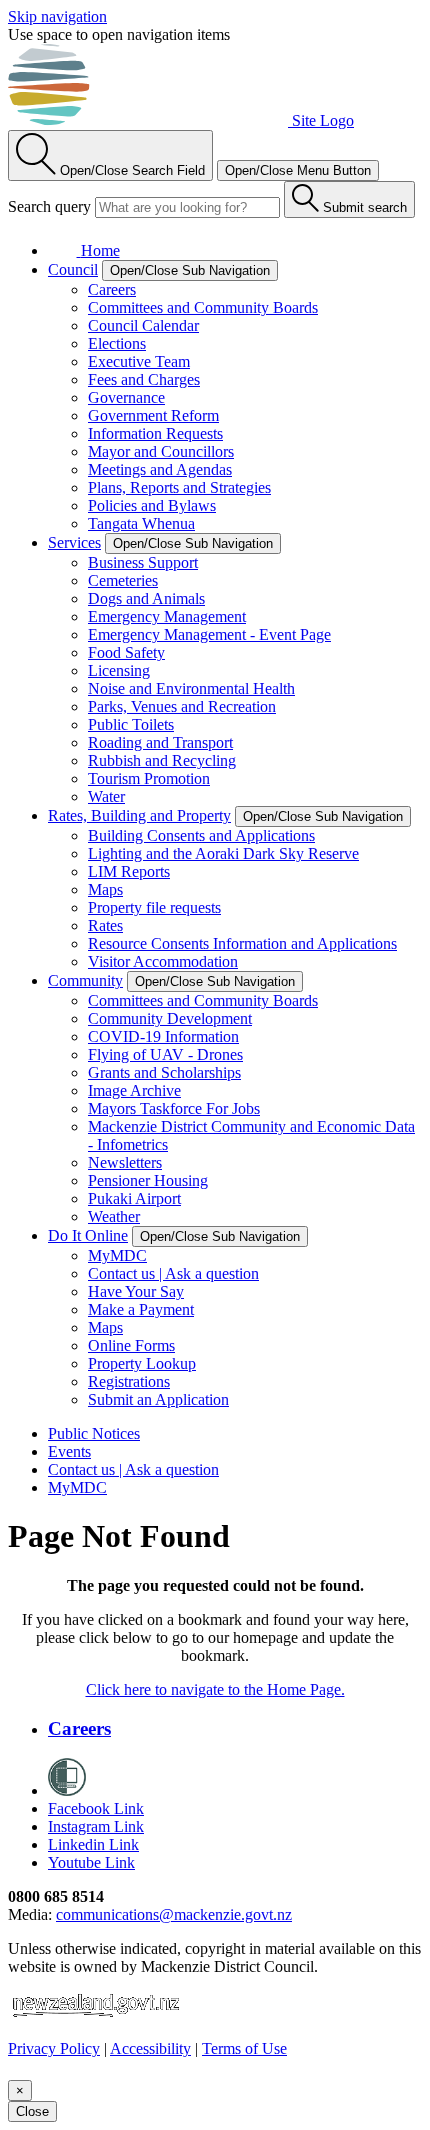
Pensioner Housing (148, 1180)
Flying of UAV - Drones (165, 1054)
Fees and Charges (144, 379)
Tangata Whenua (141, 523)
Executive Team (139, 361)
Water (106, 796)
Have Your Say (136, 1291)
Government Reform (153, 415)
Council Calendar (143, 325)
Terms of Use (244, 2048)
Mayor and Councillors (161, 451)
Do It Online (88, 1235)
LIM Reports (129, 871)
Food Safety (126, 652)
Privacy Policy (54, 2048)
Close (32, 2111)
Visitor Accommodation (163, 961)
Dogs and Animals (146, 598)
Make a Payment (141, 1309)
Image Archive (134, 1090)
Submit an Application (158, 1399)
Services (74, 542)
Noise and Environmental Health (191, 688)
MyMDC (117, 1255)
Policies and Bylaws (152, 505)
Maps (105, 889)
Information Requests (155, 433)
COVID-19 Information (163, 1036)
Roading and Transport (160, 742)
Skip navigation (57, 16)
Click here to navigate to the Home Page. (215, 1689)
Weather (114, 1216)
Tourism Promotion (149, 778)
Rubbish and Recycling (162, 760)
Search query (49, 206)
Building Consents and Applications (201, 835)
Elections (117, 343)
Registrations (129, 1381)
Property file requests (154, 907)
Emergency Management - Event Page (209, 634)
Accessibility (150, 2048)
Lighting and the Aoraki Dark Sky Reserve (223, 853)
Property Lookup (142, 1363)
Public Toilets (131, 724)
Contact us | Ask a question (173, 1273)
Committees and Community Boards (203, 307)
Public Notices (94, 1433)
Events (69, 1451)
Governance (126, 397)
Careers (112, 289)
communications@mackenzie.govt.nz (174, 1914)
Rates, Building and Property (139, 815)
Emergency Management (167, 616)
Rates (105, 925)
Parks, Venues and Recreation (182, 706)
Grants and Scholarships (164, 1072)
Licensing (119, 670)
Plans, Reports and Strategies (179, 487)
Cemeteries (123, 580)
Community (85, 980)
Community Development (170, 1018)
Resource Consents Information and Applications (242, 943)
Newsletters (125, 1162)
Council (73, 269)
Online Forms (131, 1345)
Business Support (143, 562)
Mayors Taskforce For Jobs (174, 1108)
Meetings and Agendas (160, 469)
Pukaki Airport (134, 1198)
